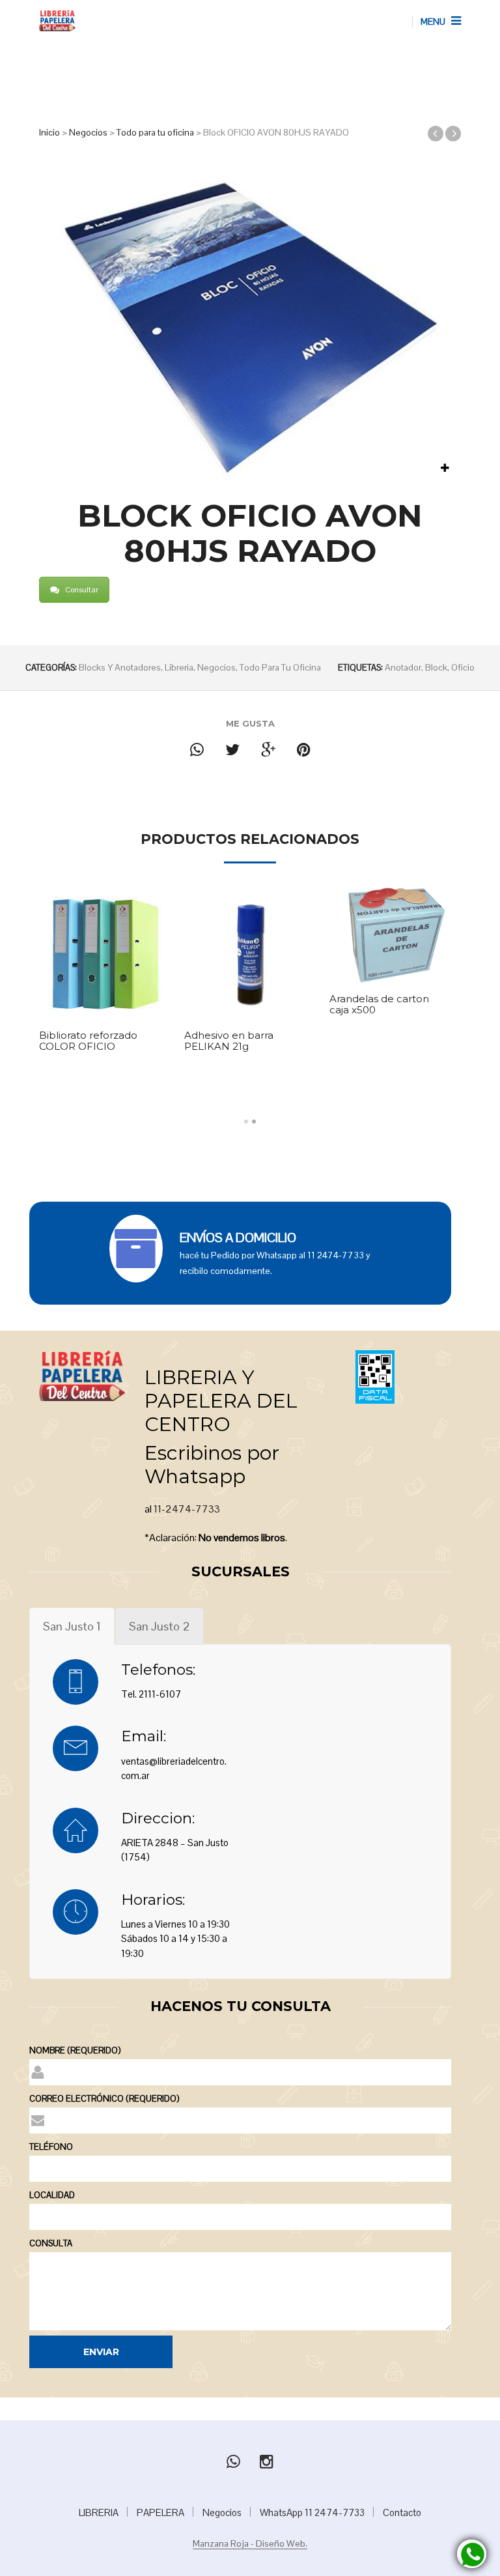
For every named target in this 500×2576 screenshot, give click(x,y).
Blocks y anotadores (120, 667)
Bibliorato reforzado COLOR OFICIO (88, 1041)
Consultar (82, 590)
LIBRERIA (99, 2512)
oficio (463, 667)
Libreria (179, 667)
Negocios (88, 132)
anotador (403, 667)
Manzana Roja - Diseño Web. (250, 2544)
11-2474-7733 (187, 1509)
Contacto (402, 2512)
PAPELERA (160, 2512)
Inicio (49, 132)
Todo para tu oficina (155, 132)
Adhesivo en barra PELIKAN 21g (229, 1041)
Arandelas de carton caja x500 (379, 1005)
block (436, 667)
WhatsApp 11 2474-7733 (312, 2512)
